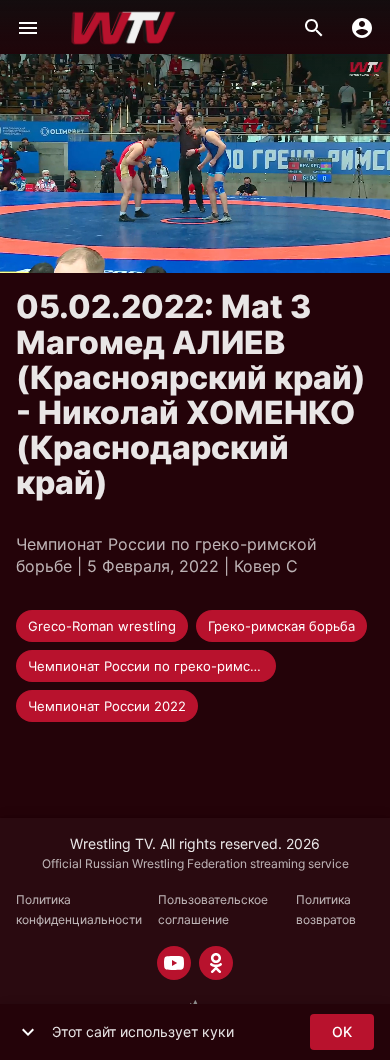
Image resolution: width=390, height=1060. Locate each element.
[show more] (28, 1032)
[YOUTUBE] (174, 963)
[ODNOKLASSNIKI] (216, 963)
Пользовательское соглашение (213, 909)
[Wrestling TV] (123, 28)
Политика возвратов (326, 909)
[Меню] (28, 28)
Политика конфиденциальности (79, 909)
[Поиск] (314, 28)
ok (342, 1031)
